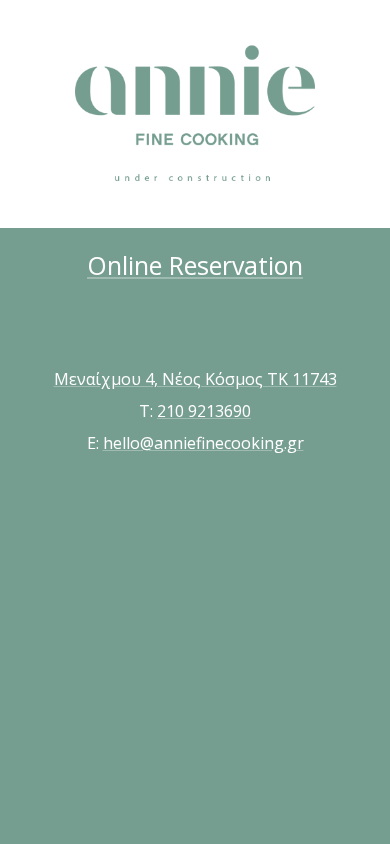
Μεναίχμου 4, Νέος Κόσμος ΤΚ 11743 (195, 379)
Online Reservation (195, 265)
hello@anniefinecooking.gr (203, 443)
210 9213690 (204, 411)
